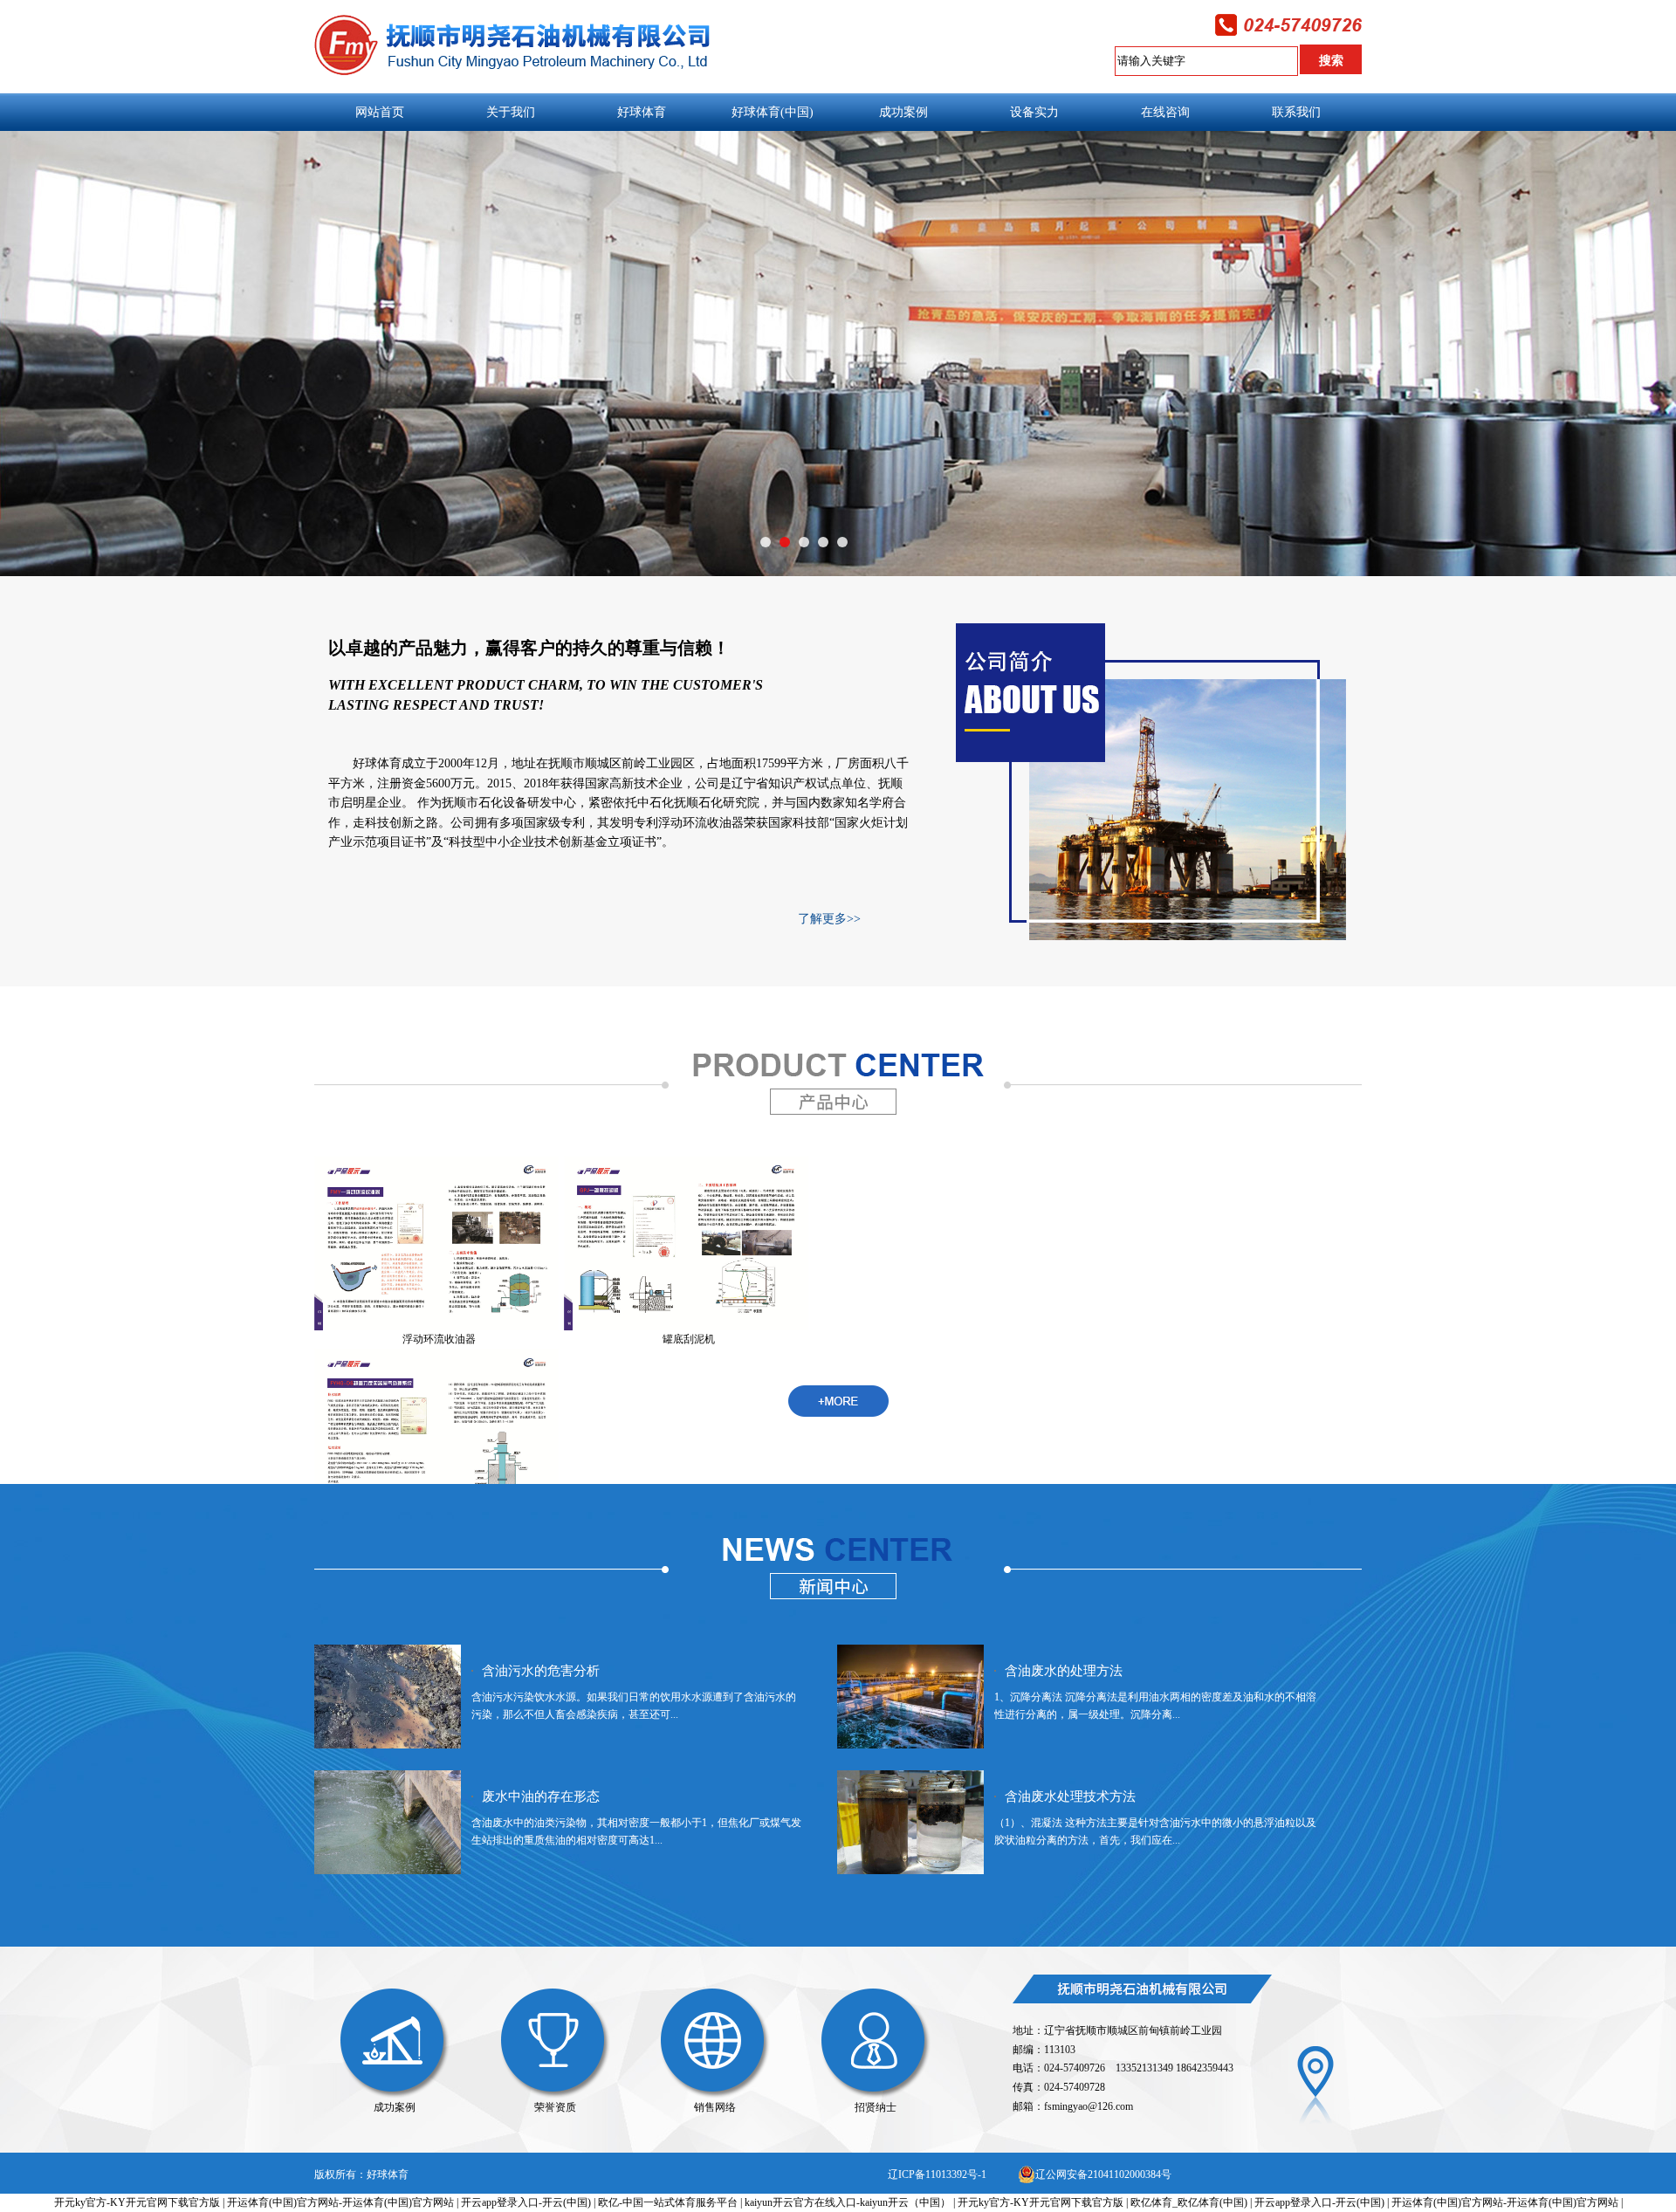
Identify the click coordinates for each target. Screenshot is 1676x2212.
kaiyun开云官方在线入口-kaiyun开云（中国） (848, 2202)
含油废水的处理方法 (1064, 1671)
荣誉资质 (555, 2107)
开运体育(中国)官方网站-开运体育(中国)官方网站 (340, 2202)
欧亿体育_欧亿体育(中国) (1189, 2202)
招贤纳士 (876, 2107)
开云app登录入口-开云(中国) (526, 2202)
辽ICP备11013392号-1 (937, 2174)
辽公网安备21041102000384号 (1103, 2174)
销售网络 (715, 2107)
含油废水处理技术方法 (1070, 1796)
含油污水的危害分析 (541, 1671)
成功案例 (395, 2107)
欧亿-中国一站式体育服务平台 (668, 2202)
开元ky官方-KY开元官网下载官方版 (137, 2202)
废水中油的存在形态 (541, 1796)
